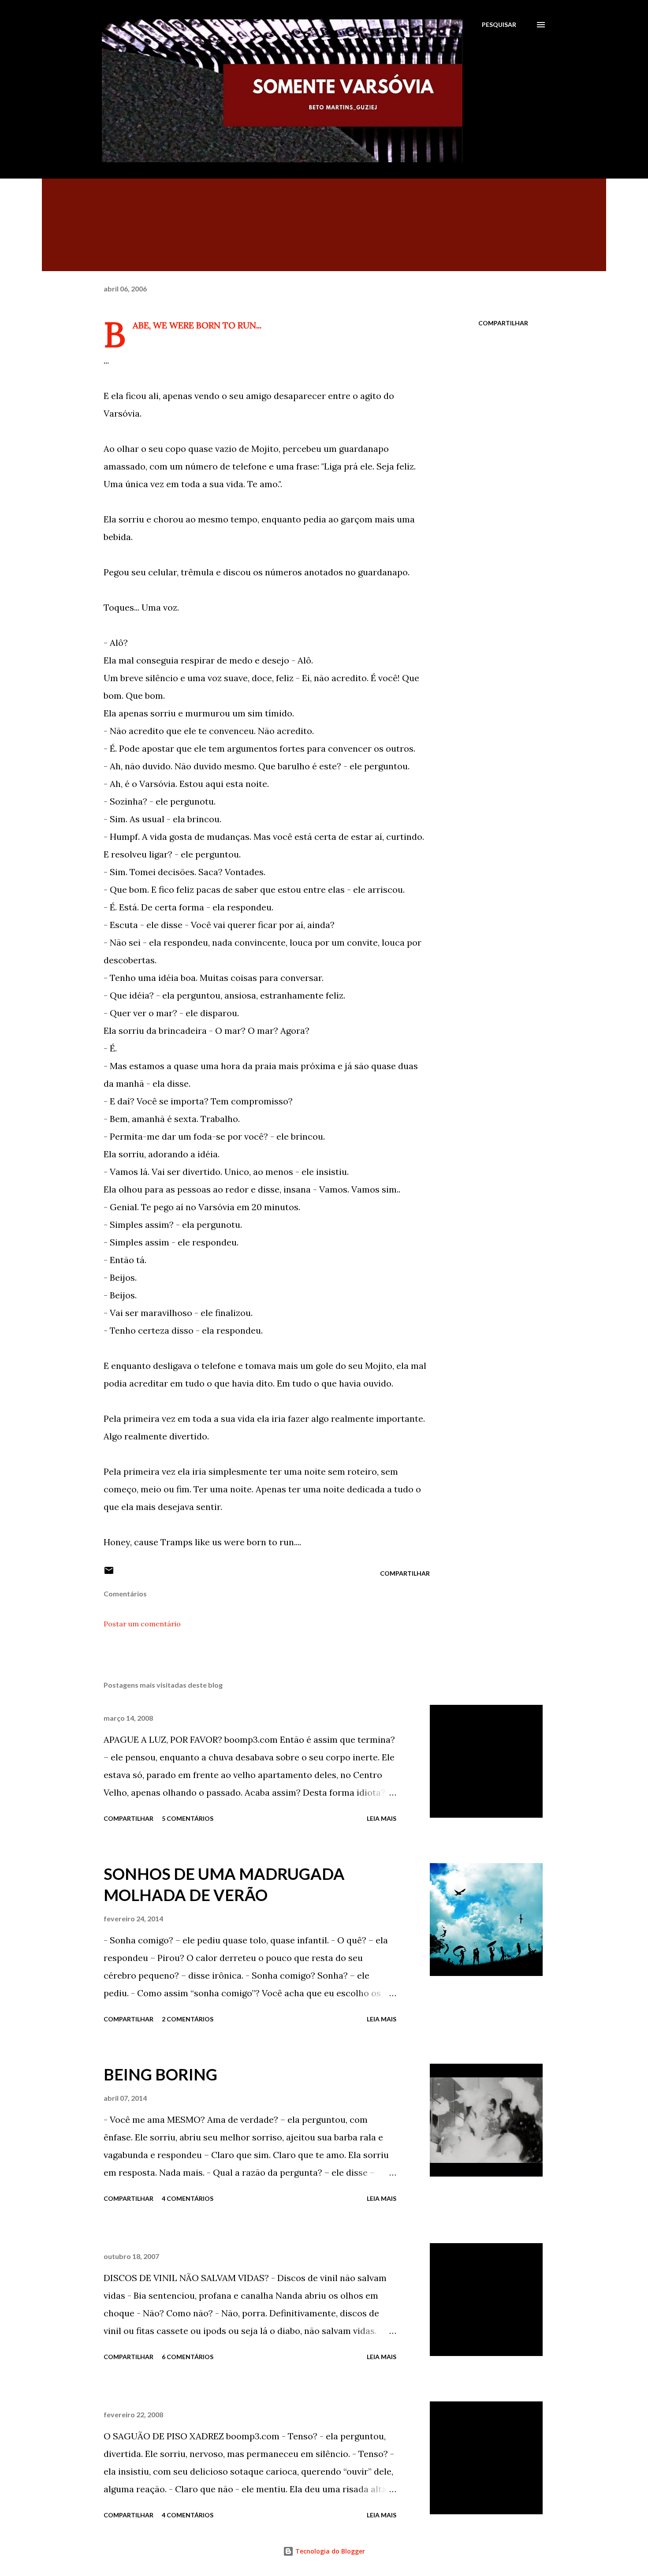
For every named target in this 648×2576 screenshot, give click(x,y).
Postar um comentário (142, 1624)
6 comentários (188, 2357)
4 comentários (188, 2198)
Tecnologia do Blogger (329, 2551)
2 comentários (188, 2019)
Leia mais (382, 1818)
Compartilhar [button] (503, 323)
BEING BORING (160, 2074)
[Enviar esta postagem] (109, 1573)
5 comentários (188, 1818)
